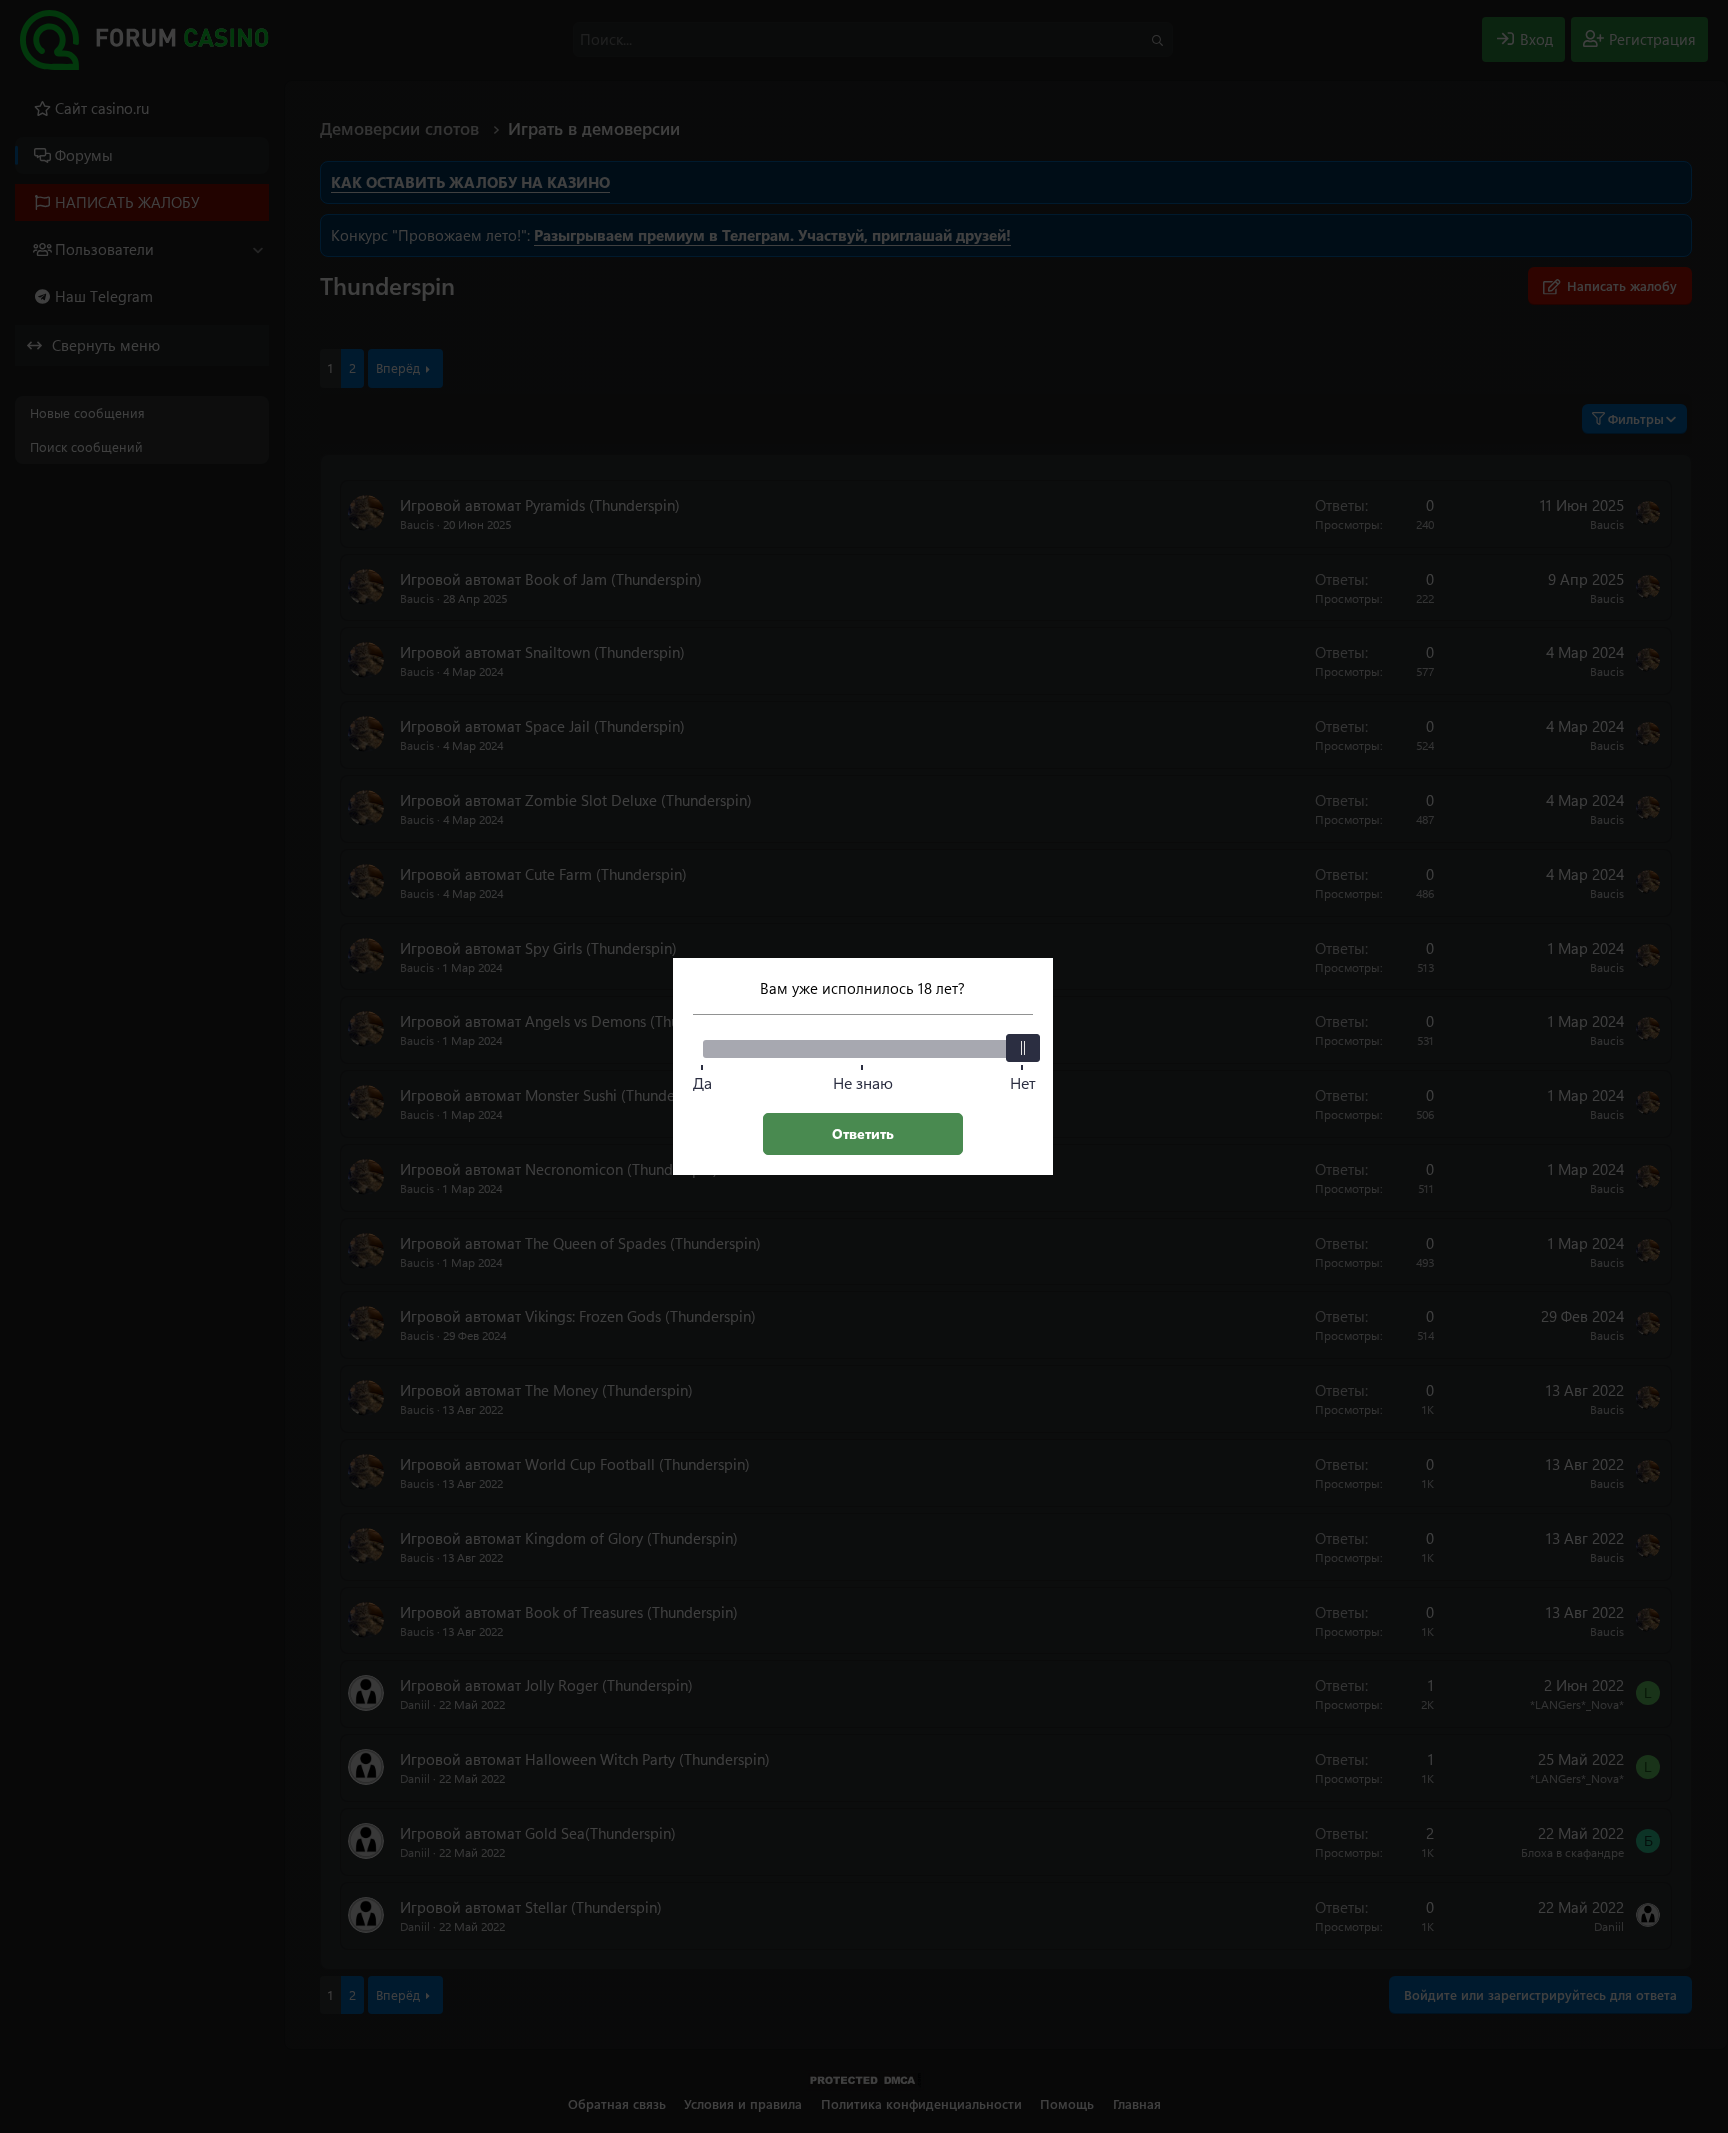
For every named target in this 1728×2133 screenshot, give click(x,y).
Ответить (863, 1133)
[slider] (1023, 1048)
